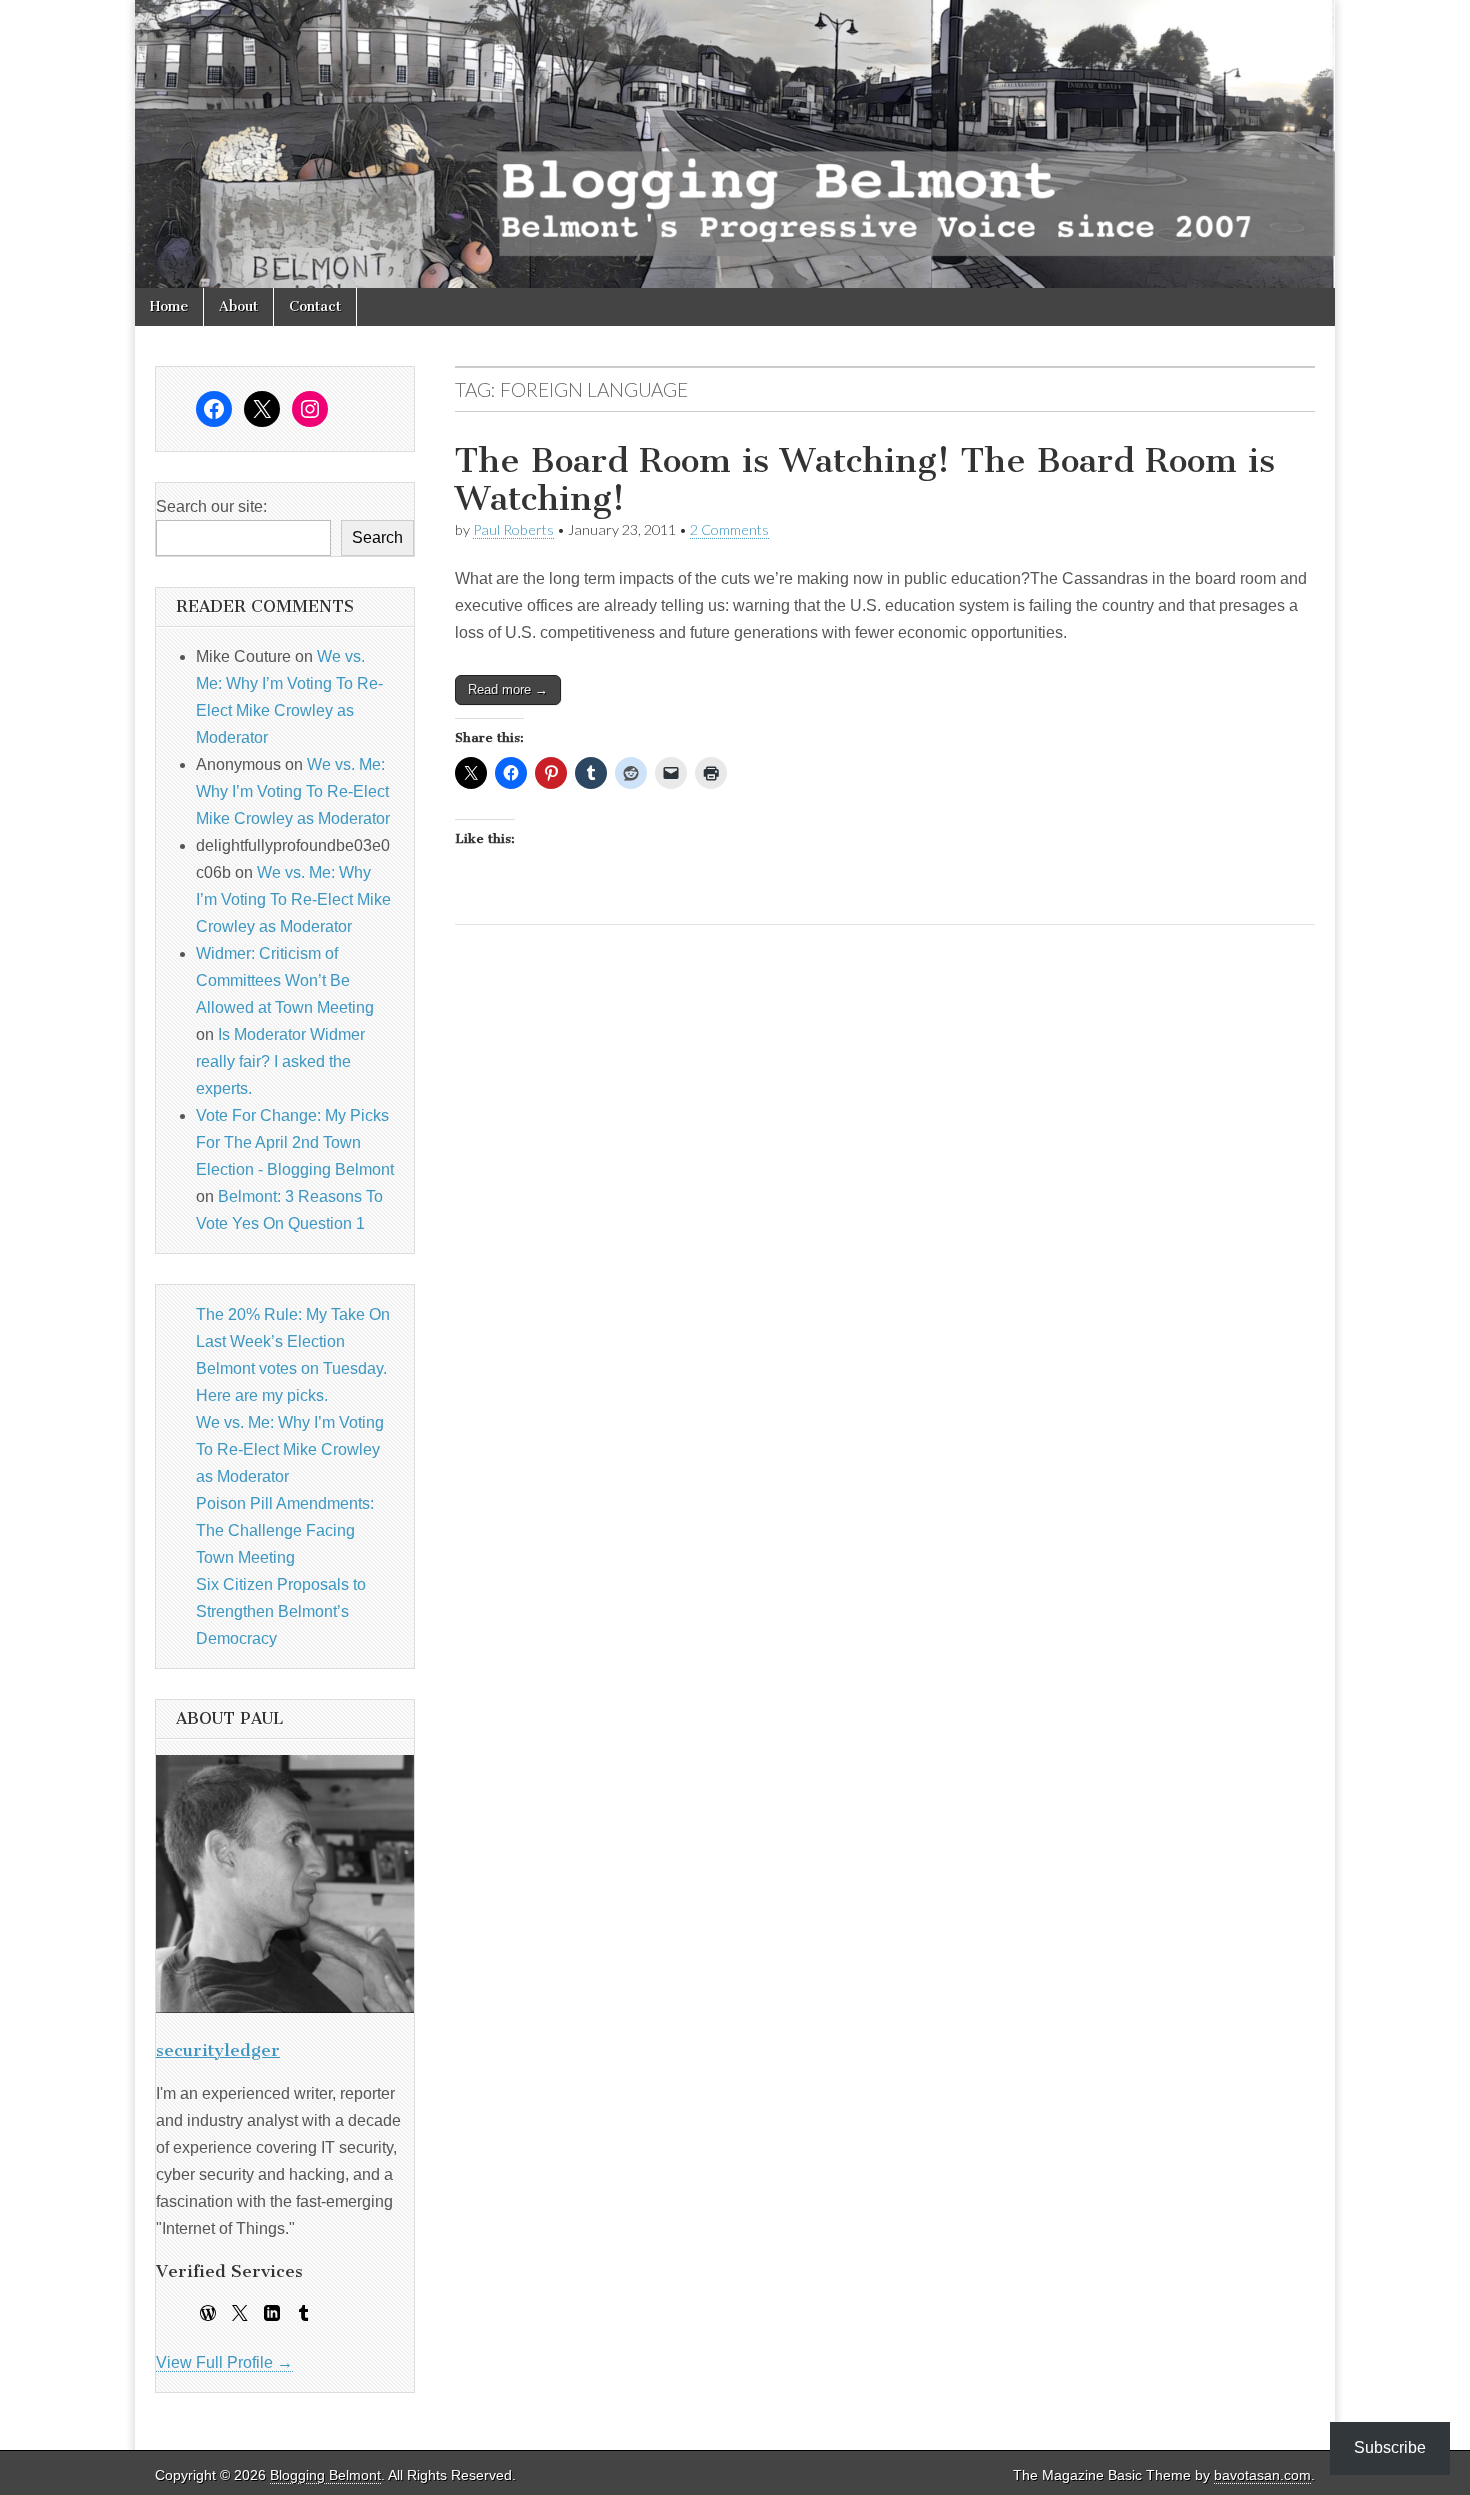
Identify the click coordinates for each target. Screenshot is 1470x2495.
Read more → (508, 689)
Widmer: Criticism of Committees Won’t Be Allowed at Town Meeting (285, 980)
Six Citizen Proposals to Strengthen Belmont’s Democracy (281, 1611)
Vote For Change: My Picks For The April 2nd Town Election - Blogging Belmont (295, 1142)
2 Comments (729, 529)
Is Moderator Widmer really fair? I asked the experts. (280, 1061)
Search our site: (211, 506)
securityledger (218, 2050)
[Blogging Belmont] (735, 144)
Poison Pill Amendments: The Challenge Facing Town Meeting (285, 1530)
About (238, 306)
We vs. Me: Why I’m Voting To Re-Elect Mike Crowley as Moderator (293, 791)
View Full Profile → (224, 2362)
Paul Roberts (513, 529)
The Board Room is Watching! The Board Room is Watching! (865, 479)
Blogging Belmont (325, 2475)
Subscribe (1390, 2447)
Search (377, 537)
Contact (315, 306)
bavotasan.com (1262, 2475)
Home (169, 306)
